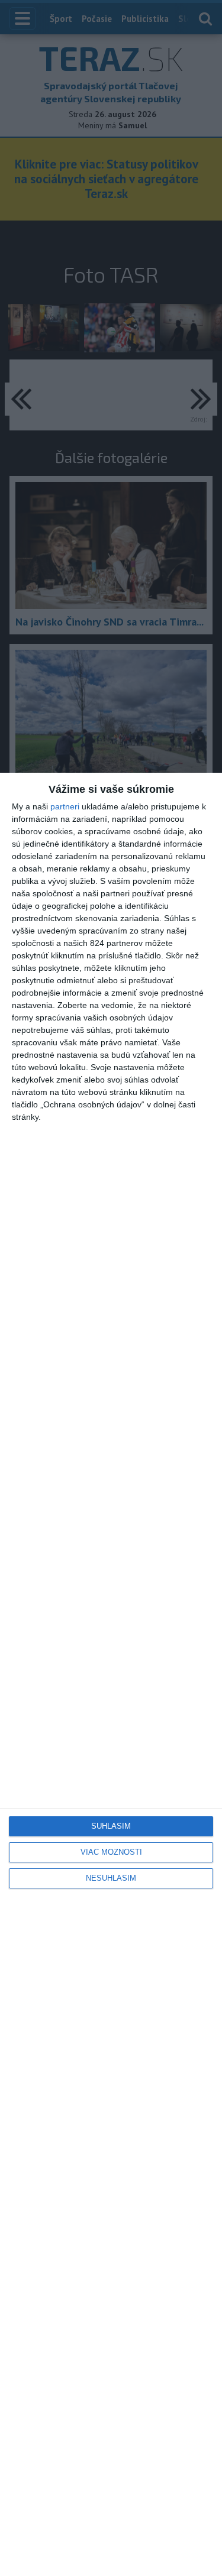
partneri (65, 806)
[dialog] (111, 1674)
